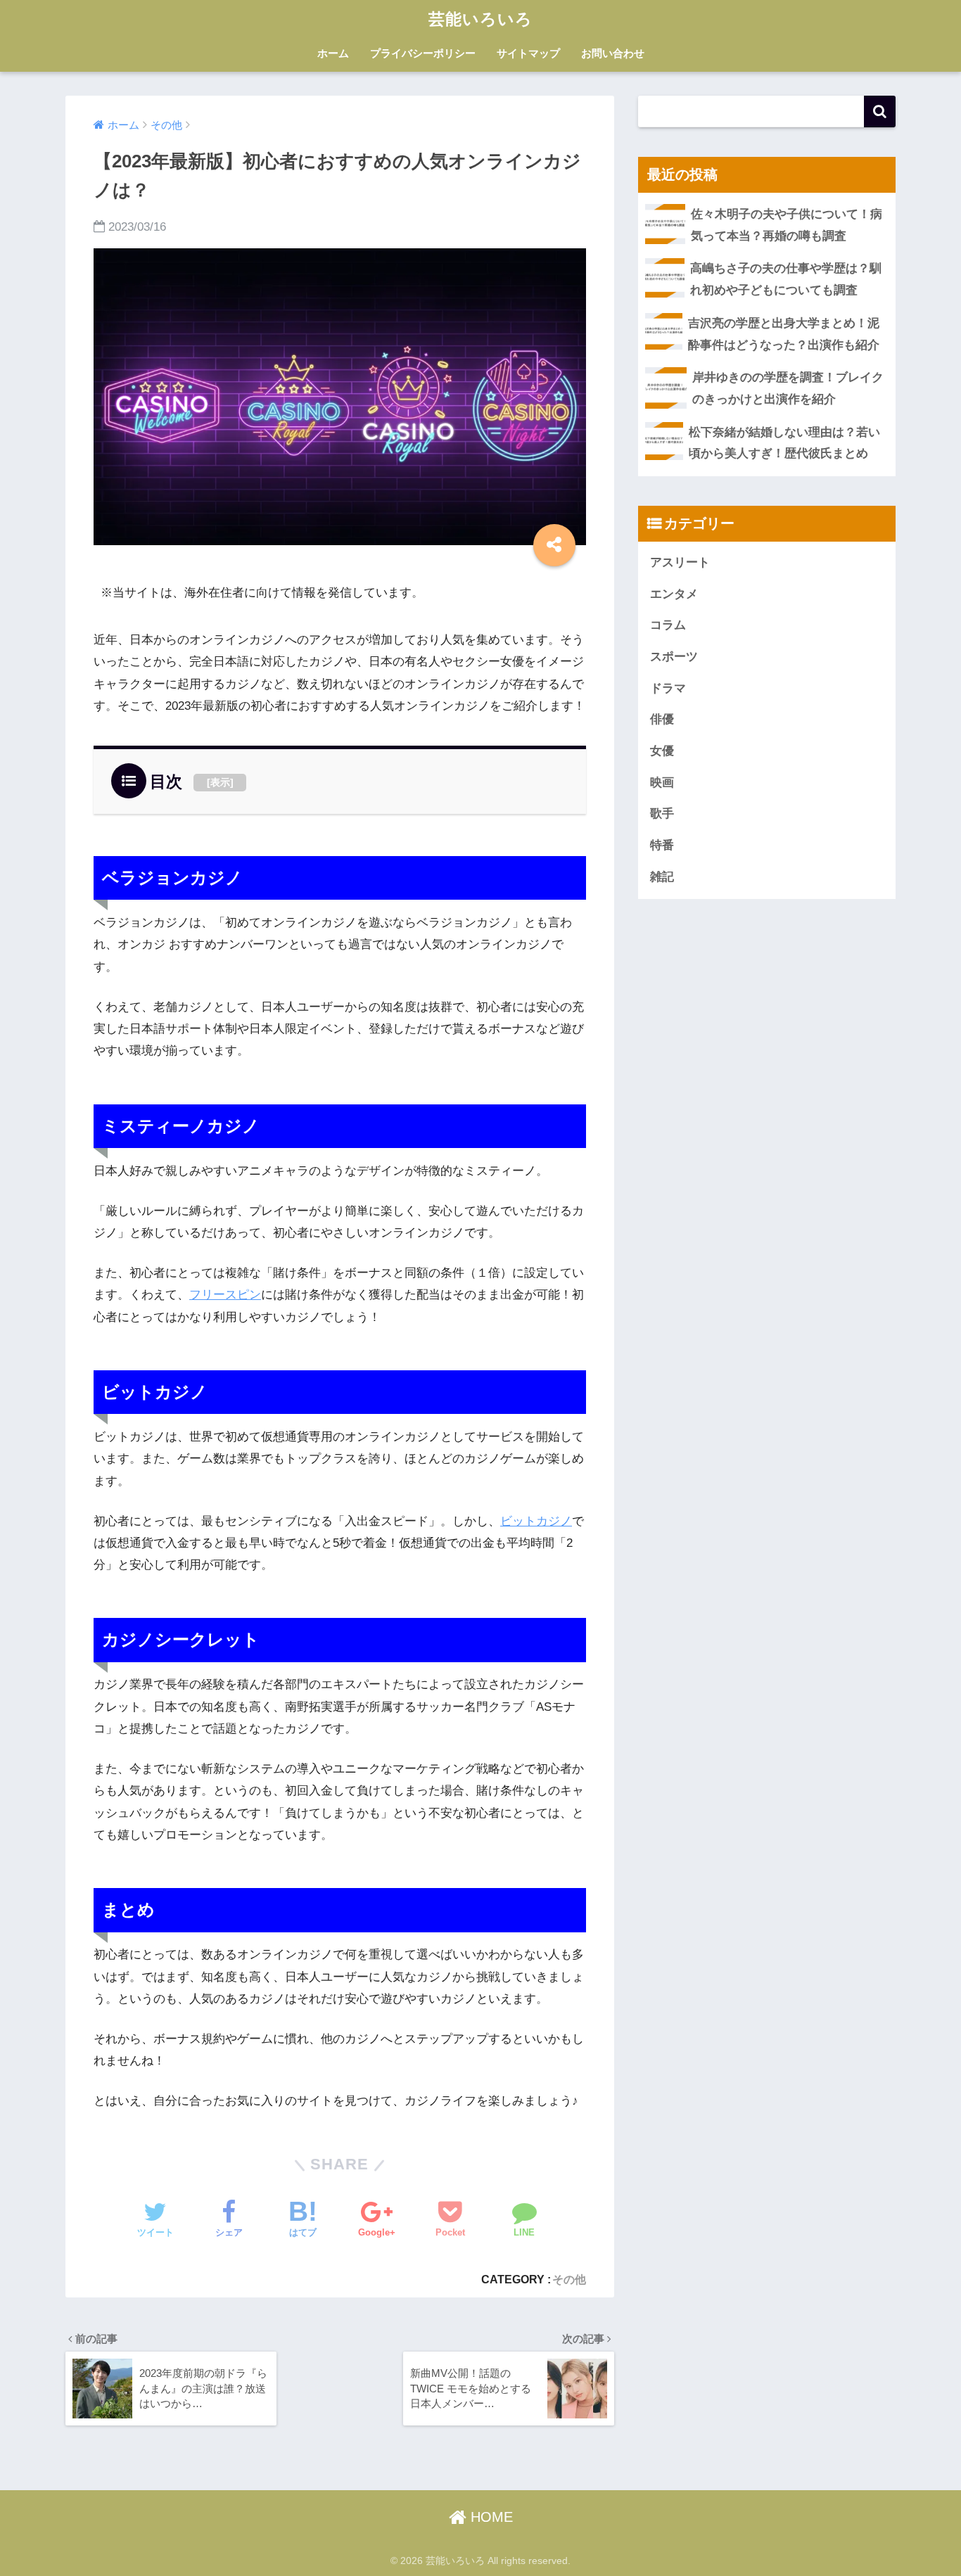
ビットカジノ (536, 1521)
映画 (662, 783)
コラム (668, 625)
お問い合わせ (613, 53)
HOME (490, 2517)
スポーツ (674, 657)
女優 (662, 751)
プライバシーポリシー (423, 53)
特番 (662, 845)
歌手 (662, 814)
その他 (569, 2279)
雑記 (662, 877)
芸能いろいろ (480, 19)
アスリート (680, 562)
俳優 (662, 719)
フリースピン (225, 1295)
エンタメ (674, 594)
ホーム (333, 53)
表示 (220, 782)
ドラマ (668, 688)
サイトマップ (528, 53)
